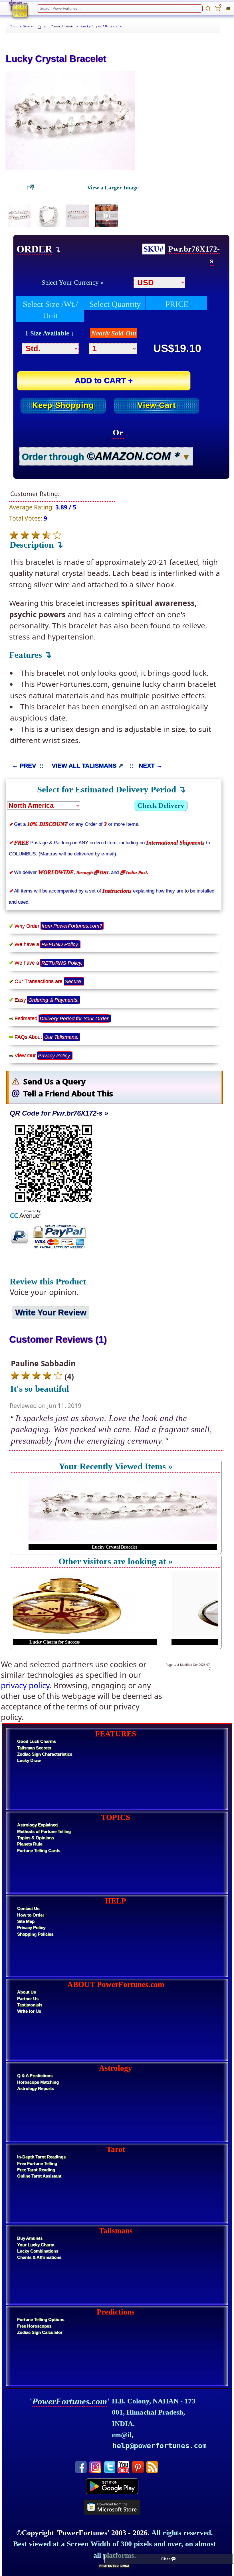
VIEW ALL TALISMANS (84, 765)
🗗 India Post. (134, 872)
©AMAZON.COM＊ (134, 456)
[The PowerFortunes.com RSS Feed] (152, 2463)
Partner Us (28, 1999)
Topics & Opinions (36, 1838)
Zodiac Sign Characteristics (45, 1754)
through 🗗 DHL (93, 872)
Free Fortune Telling (37, 2164)
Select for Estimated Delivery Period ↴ (111, 789)
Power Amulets (62, 26)
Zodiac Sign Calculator (40, 2332)
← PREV (24, 765)
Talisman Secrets (34, 1748)
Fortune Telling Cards (39, 1851)
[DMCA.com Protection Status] (115, 2566)
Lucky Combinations (38, 2251)
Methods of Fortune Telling (44, 1832)
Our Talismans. (61, 1037)
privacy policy (25, 1685)
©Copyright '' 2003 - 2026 (82, 2533)
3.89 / (66, 507)
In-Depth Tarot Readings (41, 2157)
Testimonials (30, 2005)
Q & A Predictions (35, 2076)
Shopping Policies (35, 1934)
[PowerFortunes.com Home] (18, 9)
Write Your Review (51, 1312)
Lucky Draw (29, 1760)
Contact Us (28, 1909)
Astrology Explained (37, 1825)
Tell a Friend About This (68, 1093)
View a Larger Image (113, 187)
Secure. (74, 981)
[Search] (208, 9)
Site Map (26, 1921)
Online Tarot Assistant (39, 2176)
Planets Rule (30, 1844)
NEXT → (151, 765)
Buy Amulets (30, 2238)
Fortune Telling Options (41, 2320)
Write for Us (29, 2011)
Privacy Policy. (55, 1055)
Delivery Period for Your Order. (75, 1018)
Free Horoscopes (34, 2326)
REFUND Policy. (60, 944)
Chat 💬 (169, 2559)
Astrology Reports (36, 2089)
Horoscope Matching (38, 2082)
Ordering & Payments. (54, 1000)
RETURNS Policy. (62, 963)
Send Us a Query (54, 1081)
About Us (27, 1992)
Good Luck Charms (37, 1741)
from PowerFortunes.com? (72, 926)
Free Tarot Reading (36, 2170)
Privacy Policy (31, 1928)
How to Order (31, 1915)
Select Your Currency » (73, 282)
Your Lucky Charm (36, 2245)
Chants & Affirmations (39, 2257)
